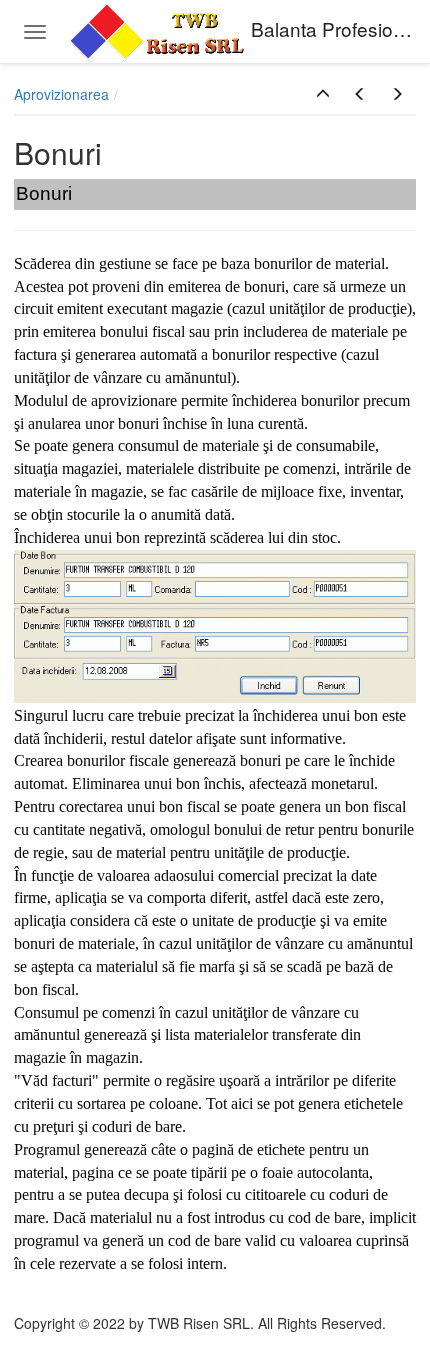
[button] (323, 94)
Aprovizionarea (61, 94)
